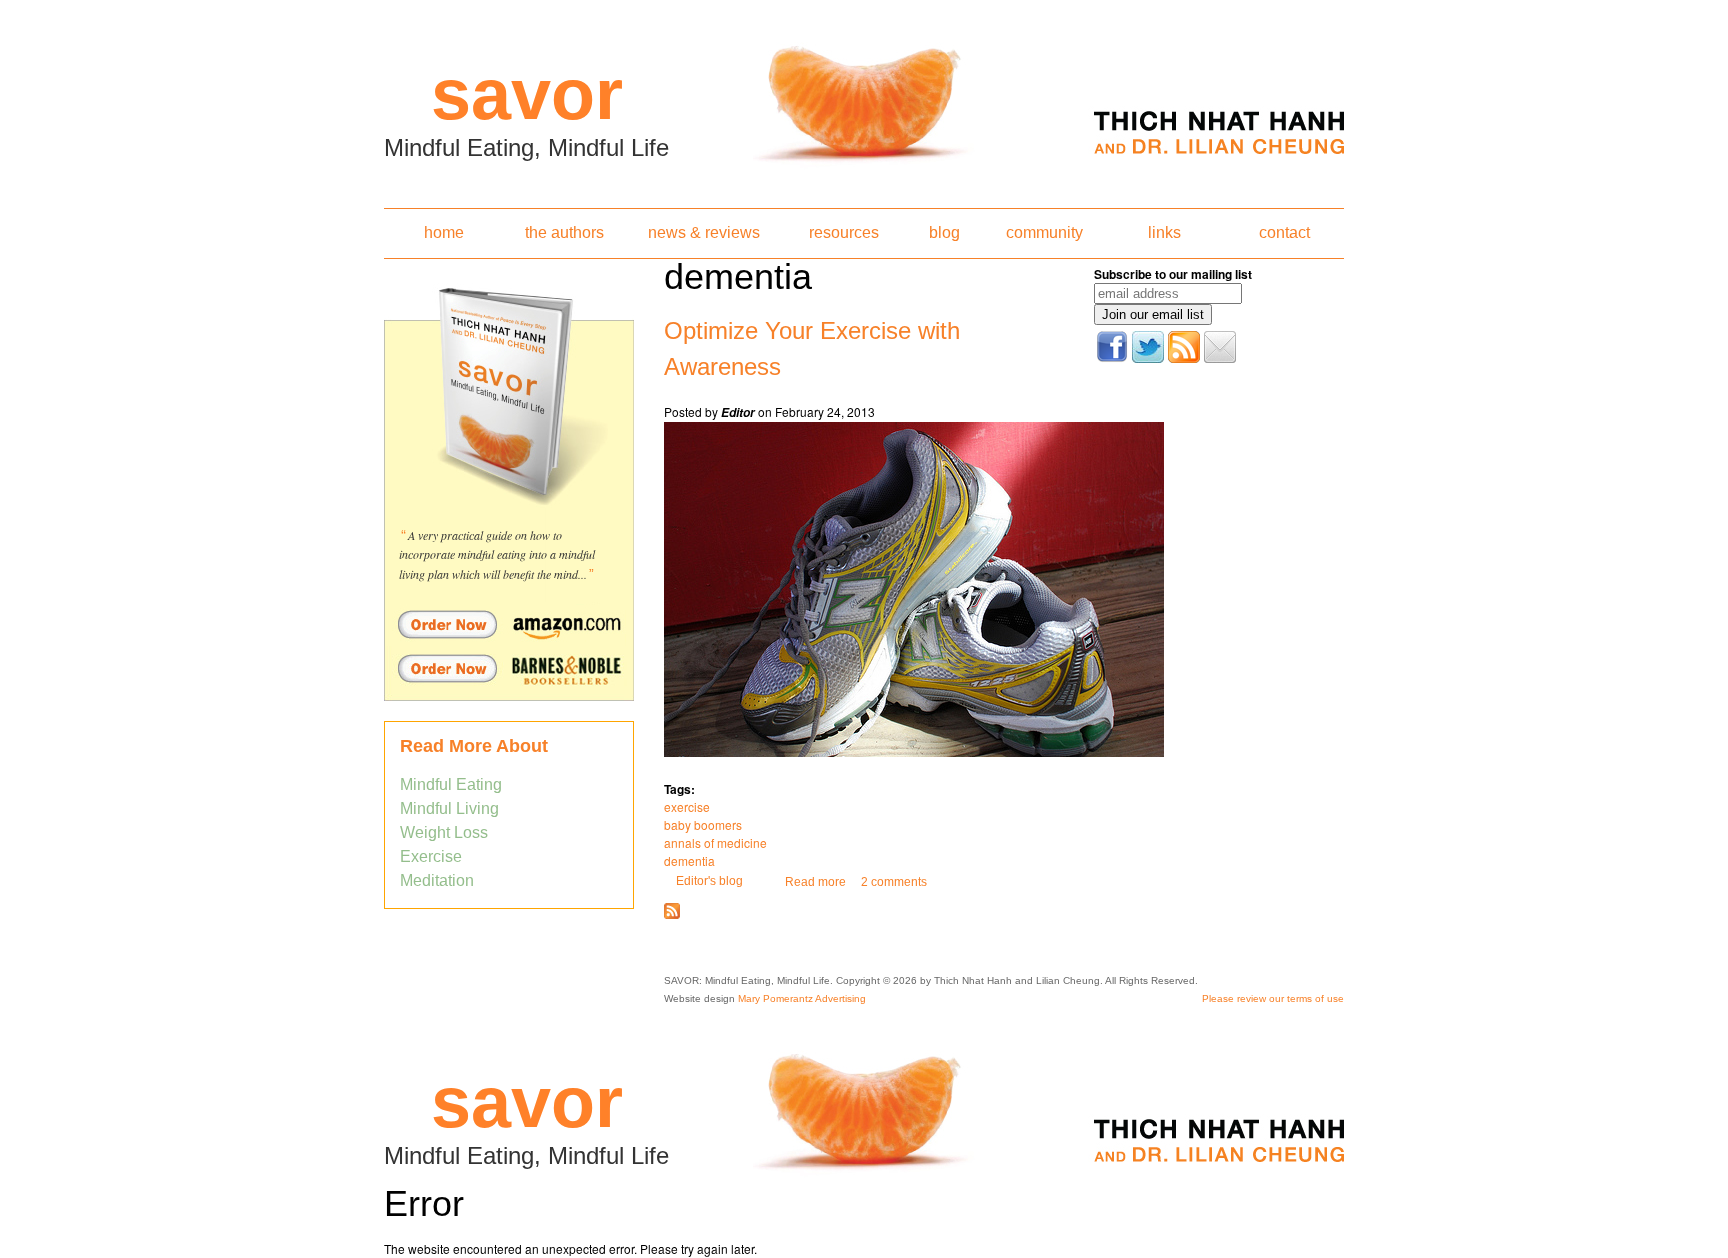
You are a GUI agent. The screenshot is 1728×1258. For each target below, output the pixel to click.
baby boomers (703, 824)
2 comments (894, 882)
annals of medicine (715, 842)
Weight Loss (444, 832)
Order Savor (509, 624)
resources (844, 232)
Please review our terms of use (1273, 998)
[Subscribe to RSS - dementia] (672, 915)
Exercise (431, 856)
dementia (689, 860)
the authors (564, 232)
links (1164, 232)
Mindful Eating (451, 784)
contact (1284, 232)
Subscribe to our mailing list (1173, 274)
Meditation (437, 880)
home (444, 232)
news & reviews (704, 232)
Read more (815, 882)
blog (944, 232)
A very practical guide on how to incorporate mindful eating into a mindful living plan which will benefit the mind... (497, 554)
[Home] (864, 98)
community (1044, 232)
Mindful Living (449, 808)
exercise (687, 806)
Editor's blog (709, 881)
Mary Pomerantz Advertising (802, 998)
